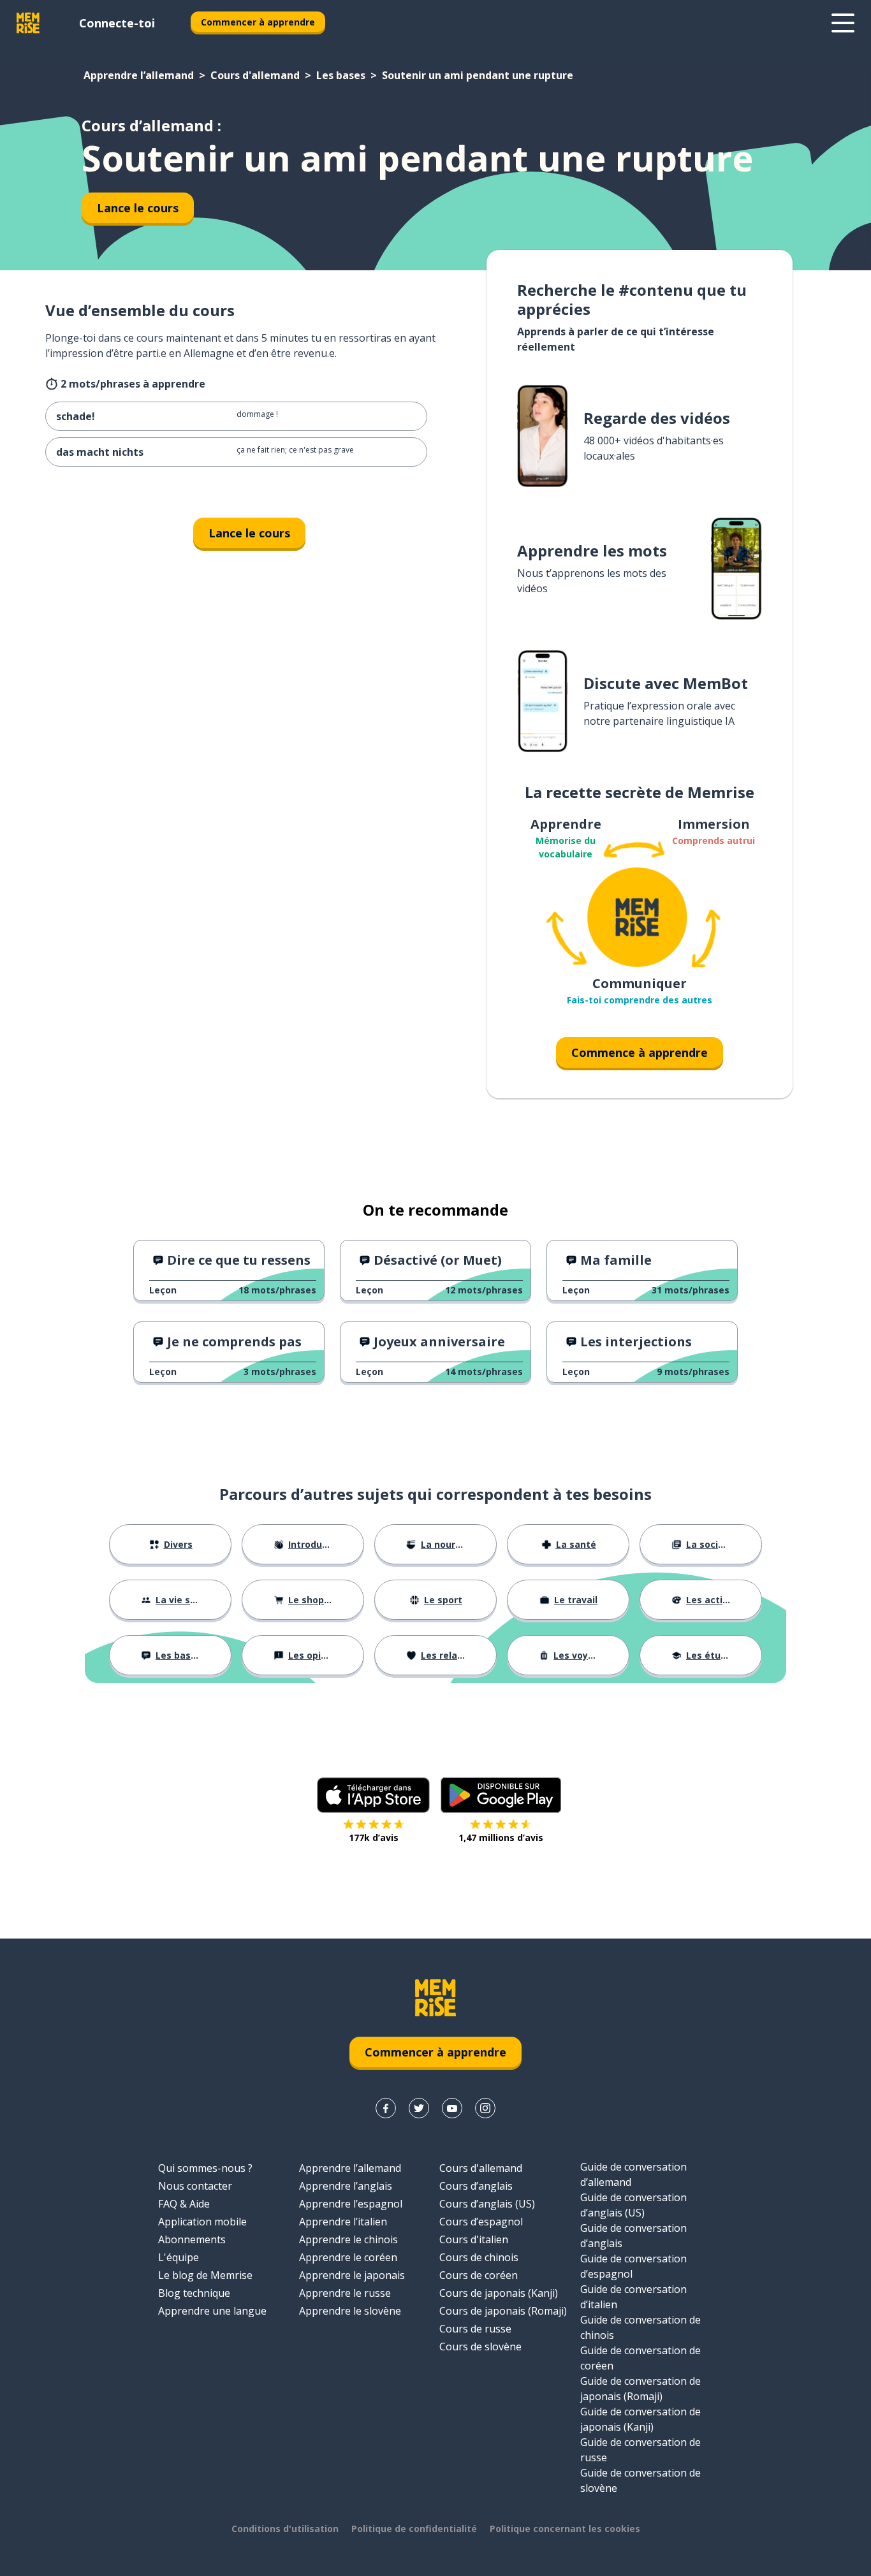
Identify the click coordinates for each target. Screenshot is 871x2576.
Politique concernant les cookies (565, 2529)
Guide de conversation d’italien (633, 2297)
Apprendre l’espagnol (351, 2204)
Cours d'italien (474, 2239)
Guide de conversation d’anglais (633, 2236)
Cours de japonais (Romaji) (503, 2311)
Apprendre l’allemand (139, 75)
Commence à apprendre (640, 1052)
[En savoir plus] (843, 23)
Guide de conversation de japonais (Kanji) (640, 2419)
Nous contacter (195, 2186)
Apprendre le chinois (348, 2239)
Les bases (341, 75)
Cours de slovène (480, 2347)
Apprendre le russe (345, 2293)
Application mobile (202, 2222)
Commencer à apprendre (258, 22)
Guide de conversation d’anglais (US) (633, 2205)
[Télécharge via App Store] (374, 1795)
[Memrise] (28, 23)
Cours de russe (475, 2329)
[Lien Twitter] (419, 2108)
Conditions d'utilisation (285, 2529)
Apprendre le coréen (348, 2257)
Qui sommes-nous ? (205, 2168)
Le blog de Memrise (205, 2275)
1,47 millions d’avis (501, 1837)
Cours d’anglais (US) (487, 2204)
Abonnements (192, 2239)
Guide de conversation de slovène (640, 2480)
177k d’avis (374, 1837)
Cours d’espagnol (481, 2222)
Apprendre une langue (212, 2311)
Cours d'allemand (255, 75)
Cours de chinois (479, 2257)
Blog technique (194, 2293)
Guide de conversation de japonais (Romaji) (640, 2389)
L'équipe (179, 2257)
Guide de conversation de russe (640, 2450)
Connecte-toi (117, 23)
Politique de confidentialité (414, 2529)
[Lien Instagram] (485, 2108)
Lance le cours (138, 208)
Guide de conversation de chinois (640, 2327)
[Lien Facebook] (386, 2108)
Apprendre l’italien (343, 2222)
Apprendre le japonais (352, 2275)
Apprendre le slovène (350, 2311)
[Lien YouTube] (452, 2108)
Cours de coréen (479, 2275)
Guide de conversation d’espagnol (633, 2266)
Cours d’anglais (476, 2186)
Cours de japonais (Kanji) (499, 2293)
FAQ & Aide (184, 2204)
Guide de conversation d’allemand (633, 2174)
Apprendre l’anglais (346, 2186)
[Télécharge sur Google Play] (501, 1795)
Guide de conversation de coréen (640, 2358)
